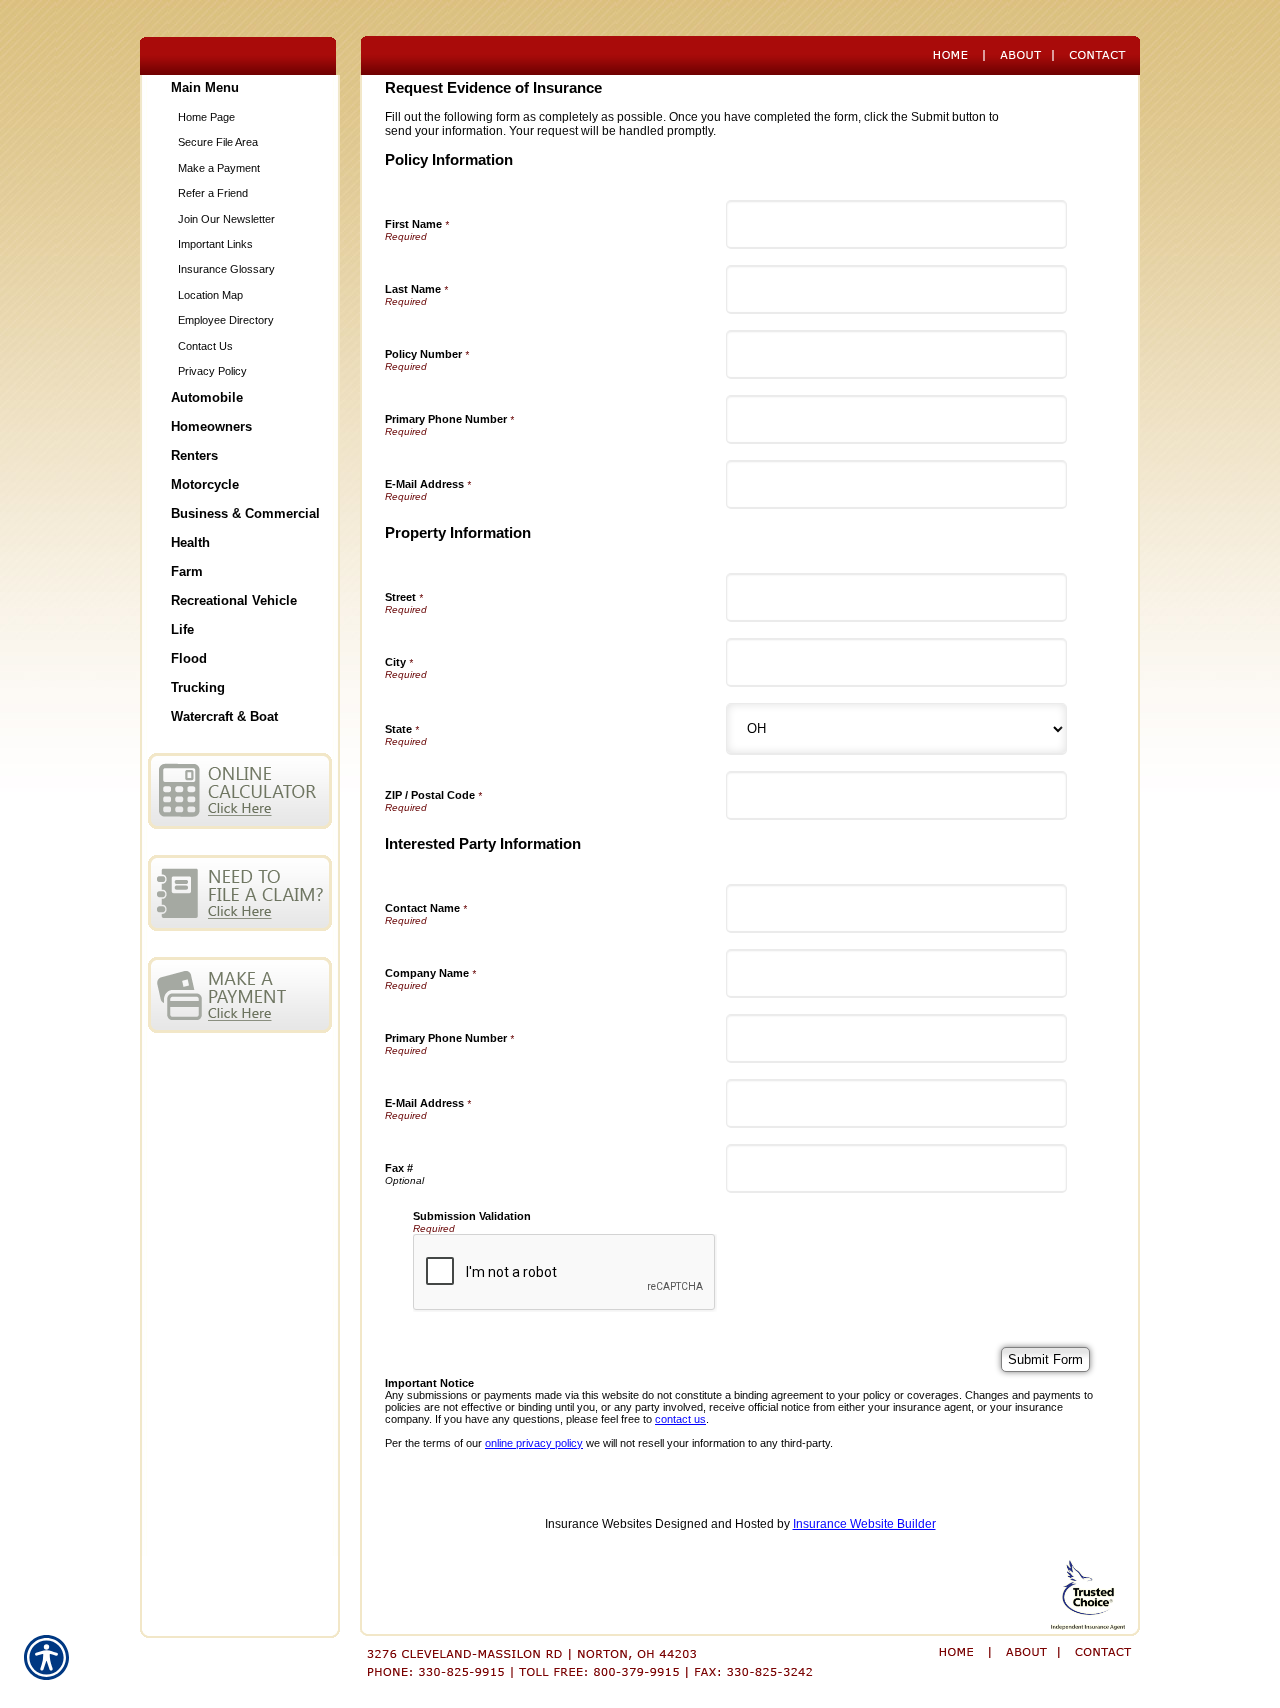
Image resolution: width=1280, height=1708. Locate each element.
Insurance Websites (598, 1524)
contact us (680, 1419)
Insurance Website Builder (864, 1524)
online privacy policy (534, 1443)
